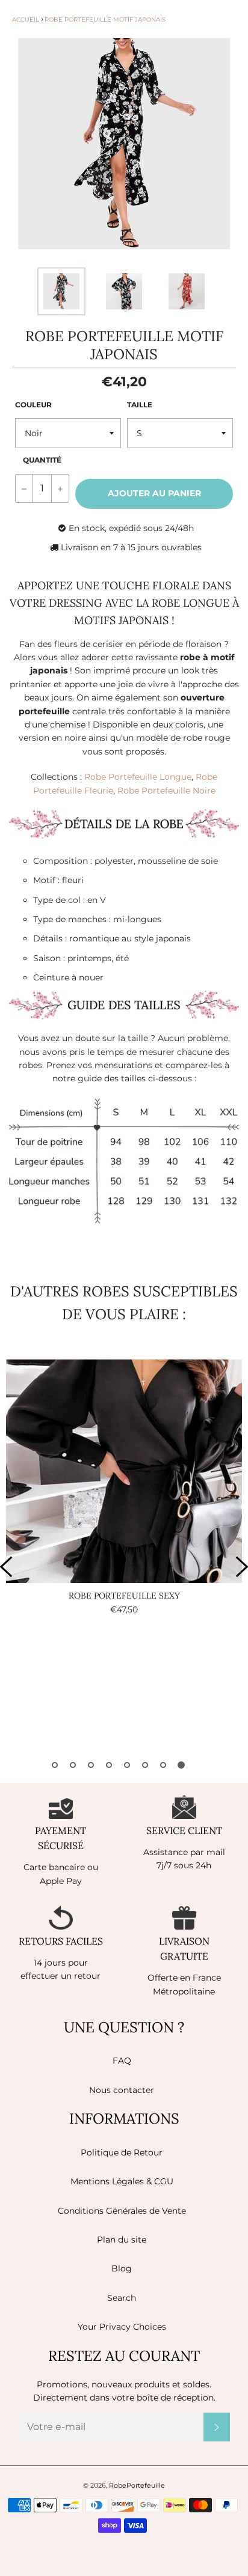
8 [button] (181, 1765)
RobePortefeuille (137, 2485)
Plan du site (122, 2240)
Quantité (42, 460)
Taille (140, 405)
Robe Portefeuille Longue (138, 777)
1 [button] (55, 1765)
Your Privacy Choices (122, 2327)
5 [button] (127, 1765)
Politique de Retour (122, 2152)
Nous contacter (122, 2090)
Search (122, 2298)
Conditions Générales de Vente (122, 2211)
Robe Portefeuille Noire (166, 791)
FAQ (122, 2061)
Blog (122, 2268)
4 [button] (109, 1765)
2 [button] (73, 1765)
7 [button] (163, 1765)
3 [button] (91, 1765)
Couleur (33, 405)
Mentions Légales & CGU (122, 2181)
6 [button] (145, 1765)
